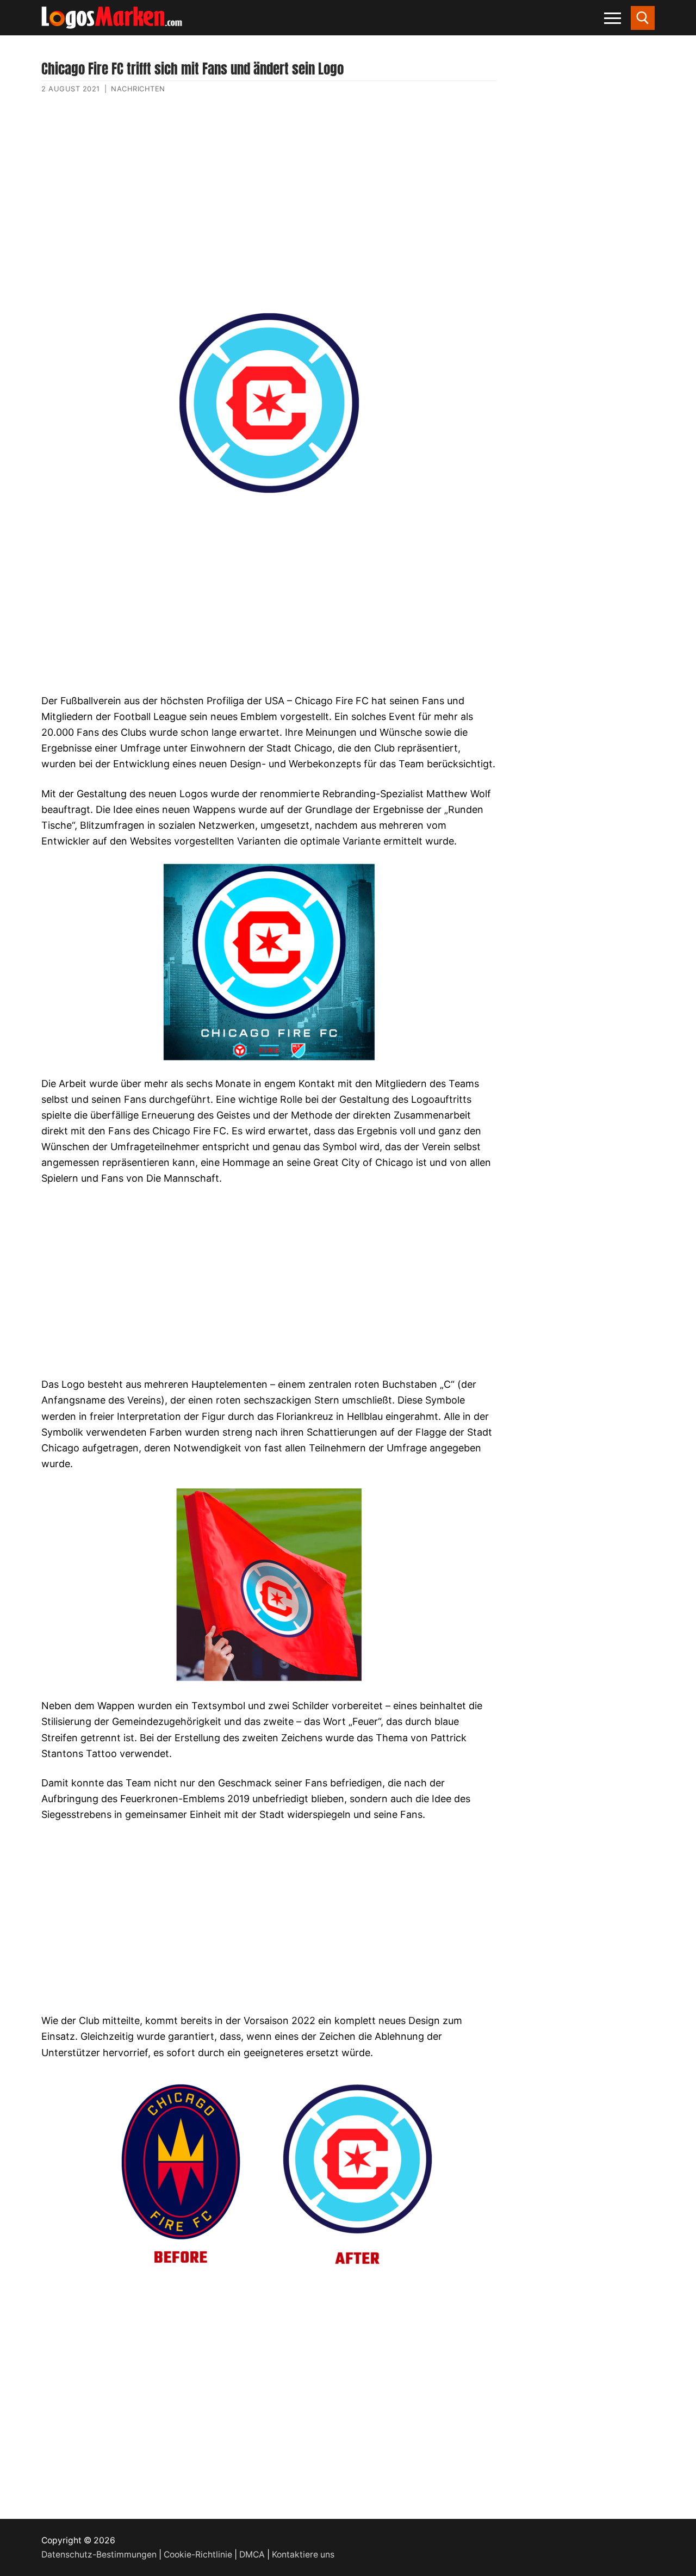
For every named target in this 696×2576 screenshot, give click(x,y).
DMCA (252, 2555)
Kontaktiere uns (303, 2555)
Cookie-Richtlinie (198, 2555)
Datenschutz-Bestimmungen (99, 2555)
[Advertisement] (269, 208)
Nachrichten (138, 89)
